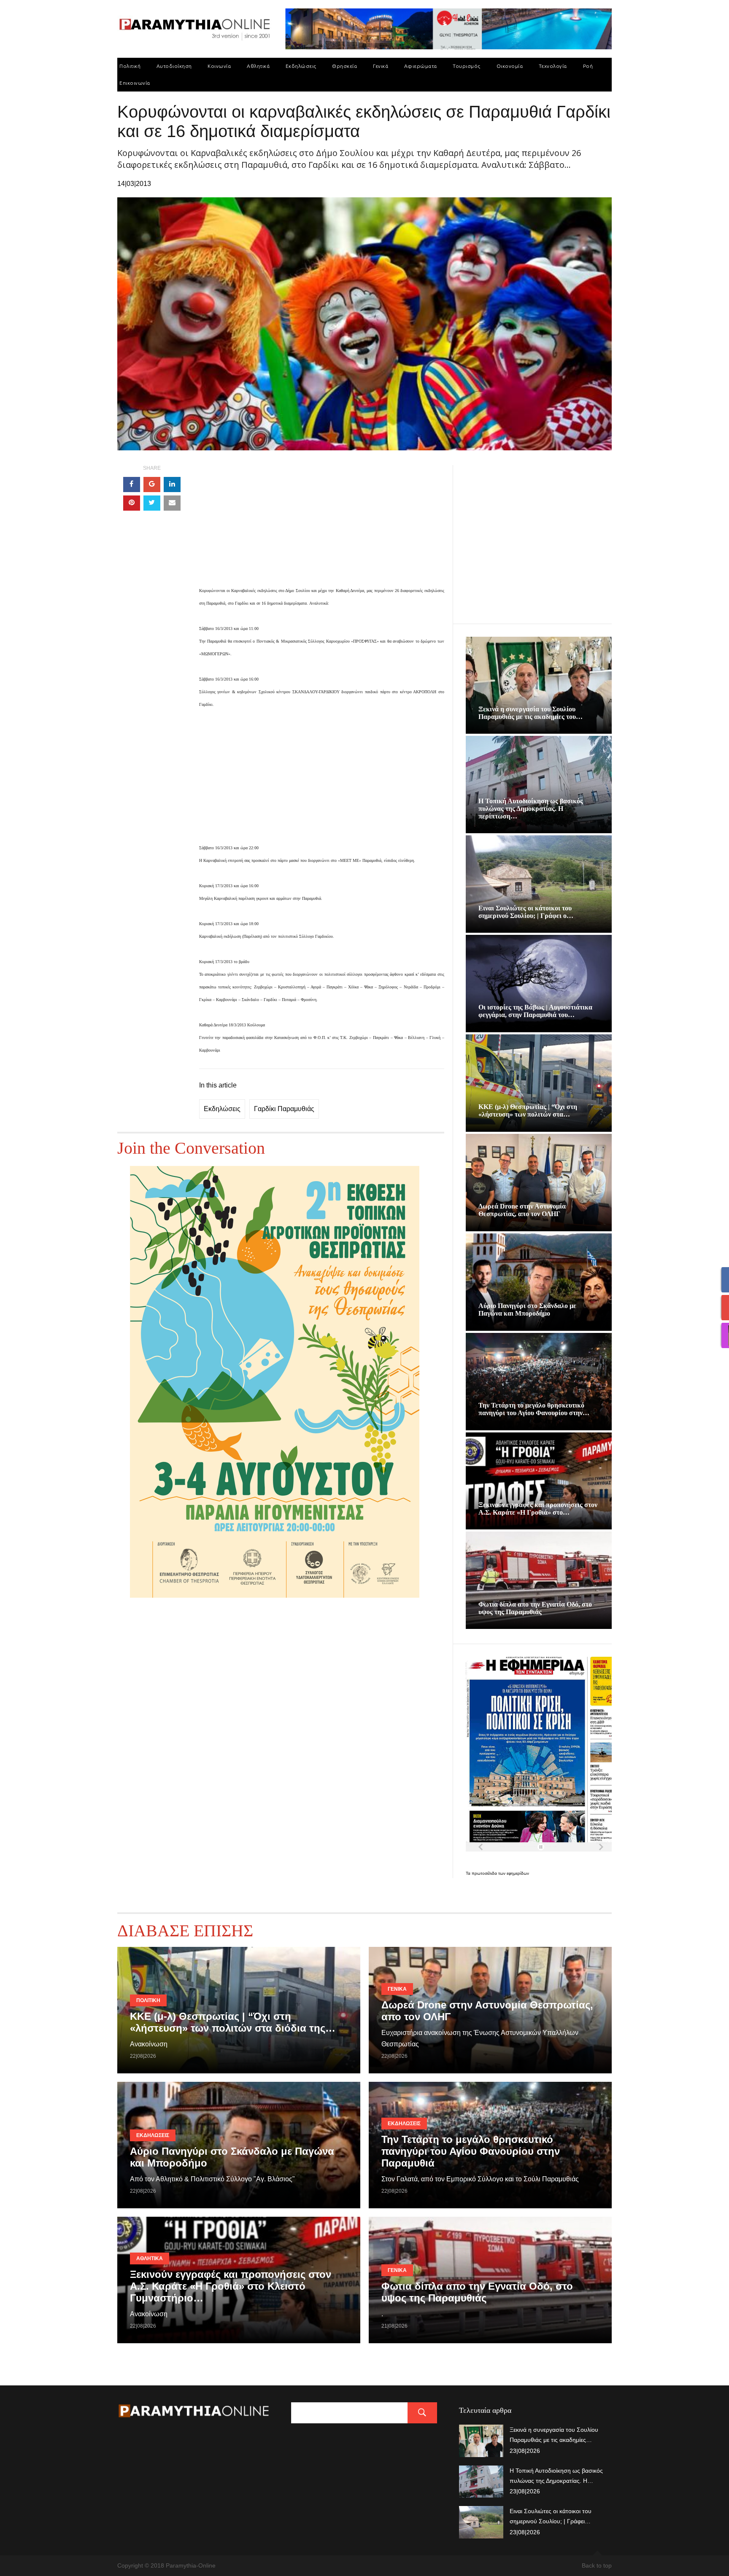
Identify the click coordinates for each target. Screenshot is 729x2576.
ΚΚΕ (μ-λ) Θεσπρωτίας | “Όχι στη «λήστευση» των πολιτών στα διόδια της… (233, 2022)
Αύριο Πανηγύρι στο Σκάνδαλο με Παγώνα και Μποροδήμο (527, 1310)
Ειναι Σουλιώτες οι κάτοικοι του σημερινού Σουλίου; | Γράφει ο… (526, 912)
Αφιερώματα (421, 66)
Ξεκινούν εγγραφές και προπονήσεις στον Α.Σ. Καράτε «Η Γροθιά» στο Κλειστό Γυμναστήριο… (231, 2286)
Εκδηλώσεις (301, 66)
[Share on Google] (152, 485)
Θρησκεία (344, 66)
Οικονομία (510, 66)
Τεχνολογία (553, 66)
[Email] (172, 503)
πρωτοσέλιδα (485, 1873)
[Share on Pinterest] (132, 503)
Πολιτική (130, 66)
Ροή (588, 66)
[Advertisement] (322, 525)
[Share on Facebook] (132, 485)
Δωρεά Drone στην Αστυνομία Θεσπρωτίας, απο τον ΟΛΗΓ (522, 1210)
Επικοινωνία (135, 83)
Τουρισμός (467, 66)
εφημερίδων (518, 1873)
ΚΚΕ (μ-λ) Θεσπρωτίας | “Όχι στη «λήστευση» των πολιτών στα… (528, 1110)
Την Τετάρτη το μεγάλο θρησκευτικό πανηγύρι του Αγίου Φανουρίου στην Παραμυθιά (471, 2151)
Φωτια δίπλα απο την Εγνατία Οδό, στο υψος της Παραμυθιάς (535, 1608)
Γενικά (381, 66)
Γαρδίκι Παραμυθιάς (284, 1109)
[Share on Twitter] (152, 503)
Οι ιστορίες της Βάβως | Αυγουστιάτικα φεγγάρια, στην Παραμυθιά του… (535, 1011)
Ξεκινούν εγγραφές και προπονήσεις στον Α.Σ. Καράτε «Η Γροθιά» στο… (538, 1509)
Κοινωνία (219, 66)
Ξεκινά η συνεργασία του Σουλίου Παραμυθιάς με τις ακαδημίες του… (531, 713)
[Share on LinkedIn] (172, 485)
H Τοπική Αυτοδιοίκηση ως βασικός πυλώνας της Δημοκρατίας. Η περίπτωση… (531, 809)
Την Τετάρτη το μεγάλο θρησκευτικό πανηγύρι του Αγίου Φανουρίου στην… (534, 1409)
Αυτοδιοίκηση (174, 66)
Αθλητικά (258, 66)
